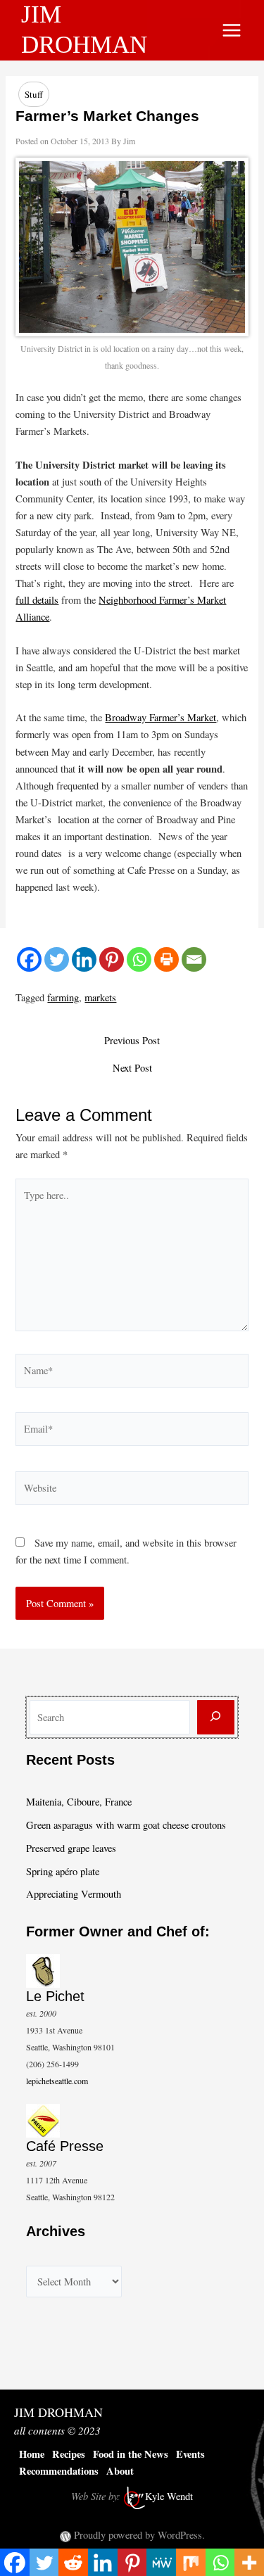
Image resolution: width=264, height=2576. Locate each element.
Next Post (132, 1068)
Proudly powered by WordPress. (139, 2535)
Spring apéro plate (63, 1871)
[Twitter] (57, 959)
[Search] (216, 1717)
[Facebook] (29, 959)
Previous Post (132, 1041)
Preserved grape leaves (71, 1848)
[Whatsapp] (139, 959)
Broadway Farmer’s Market (161, 717)
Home (32, 2454)
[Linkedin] (84, 959)
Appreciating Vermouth (74, 1894)
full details (37, 600)
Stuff (34, 94)
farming (63, 997)
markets (100, 997)
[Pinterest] (112, 959)
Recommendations (59, 2471)
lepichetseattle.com (57, 2081)
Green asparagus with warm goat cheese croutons (126, 1825)
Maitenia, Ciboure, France (79, 1802)
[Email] (194, 959)
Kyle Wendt (169, 2496)
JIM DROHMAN (58, 2412)
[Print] (166, 959)
